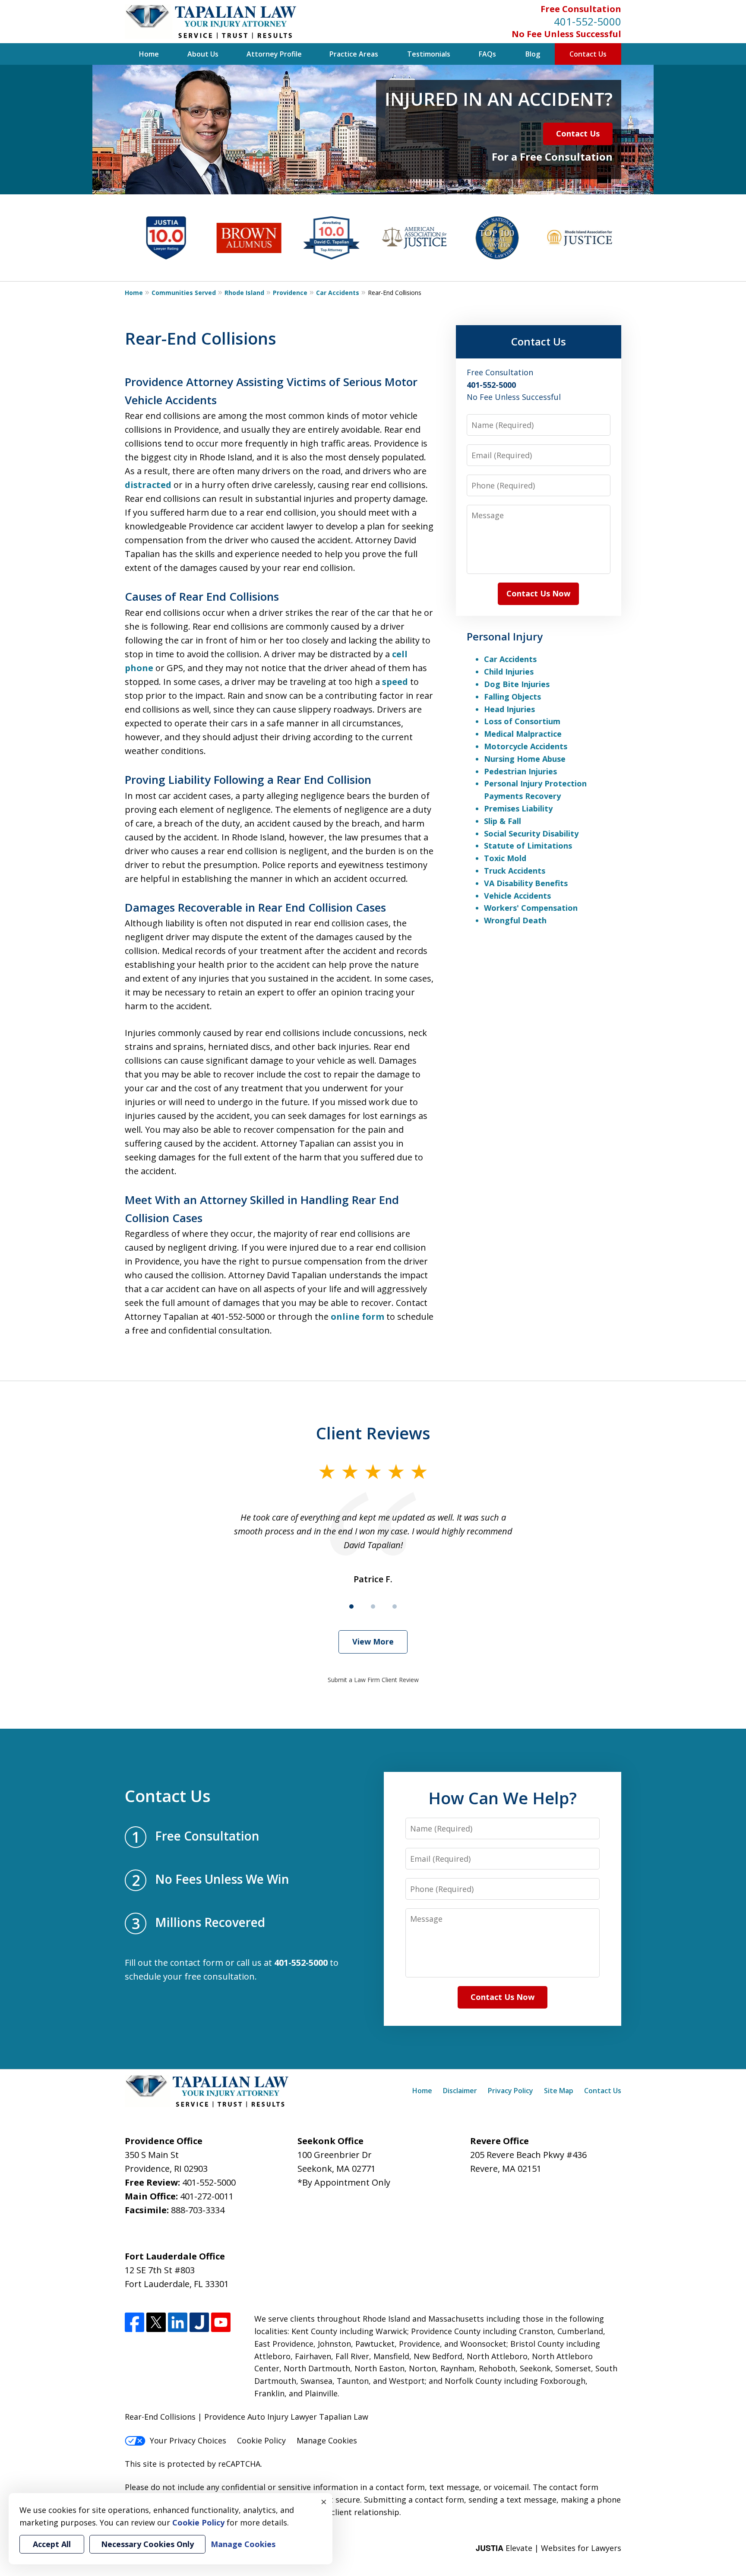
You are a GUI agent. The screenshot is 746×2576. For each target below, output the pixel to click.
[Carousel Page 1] (351, 1606)
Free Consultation (581, 9)
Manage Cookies (327, 2440)
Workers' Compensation (531, 908)
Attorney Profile (274, 54)
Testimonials (429, 54)
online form (357, 1317)
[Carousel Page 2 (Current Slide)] (373, 1606)
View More (373, 1641)
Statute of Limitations (528, 846)
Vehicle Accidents (517, 896)
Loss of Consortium (522, 721)
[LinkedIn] (178, 2322)
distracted (148, 485)
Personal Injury (505, 636)
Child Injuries (509, 672)
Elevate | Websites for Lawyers (548, 2548)
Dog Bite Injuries (517, 684)
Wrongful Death (515, 920)
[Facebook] (134, 2322)
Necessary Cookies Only (147, 2544)
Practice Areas (354, 54)
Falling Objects (512, 697)
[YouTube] (221, 2322)
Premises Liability (518, 808)
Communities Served (184, 293)
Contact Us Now (538, 593)
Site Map (559, 2091)
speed (395, 682)
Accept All (52, 2544)
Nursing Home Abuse (525, 759)
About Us (203, 54)
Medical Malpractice (523, 734)
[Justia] (199, 2322)
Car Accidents (338, 293)
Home (149, 54)
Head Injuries (509, 709)
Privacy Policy (511, 2091)
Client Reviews (373, 1433)
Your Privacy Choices (188, 2440)
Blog (533, 54)
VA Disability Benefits (526, 883)
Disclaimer (460, 2091)
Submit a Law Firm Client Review (373, 1680)
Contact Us (588, 54)
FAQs (487, 54)
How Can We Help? (503, 1798)
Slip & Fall (503, 821)
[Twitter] (156, 2322)
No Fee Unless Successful (566, 34)
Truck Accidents (515, 871)
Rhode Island (244, 293)
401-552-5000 (588, 21)
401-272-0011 (207, 2196)
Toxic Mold (505, 858)
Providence (290, 293)
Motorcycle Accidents (526, 746)
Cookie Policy (261, 2440)
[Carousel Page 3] (395, 1606)
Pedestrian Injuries (520, 771)
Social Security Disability (531, 833)
